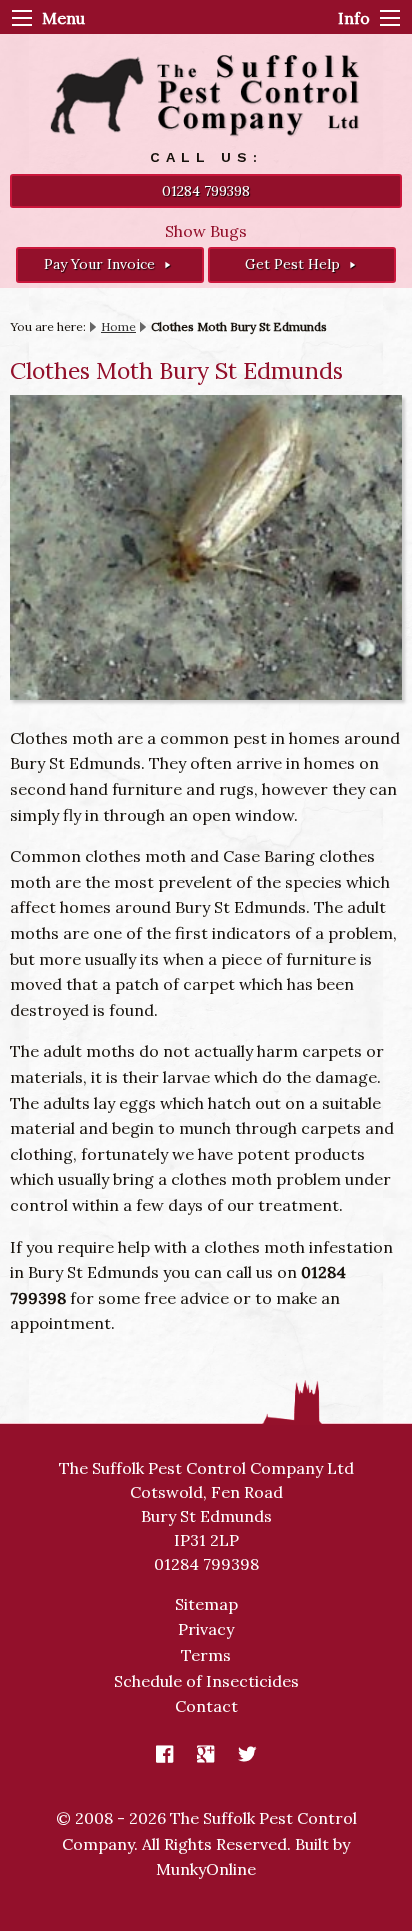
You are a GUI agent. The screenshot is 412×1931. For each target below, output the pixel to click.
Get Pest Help (294, 264)
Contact (206, 1706)
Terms (206, 1655)
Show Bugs (206, 231)
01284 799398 (206, 191)
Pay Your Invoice (101, 264)
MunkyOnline (206, 1869)
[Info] (390, 18)
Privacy (206, 1629)
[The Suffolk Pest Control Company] (206, 95)
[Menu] (22, 18)
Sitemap (206, 1604)
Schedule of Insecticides (206, 1681)
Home (118, 326)
